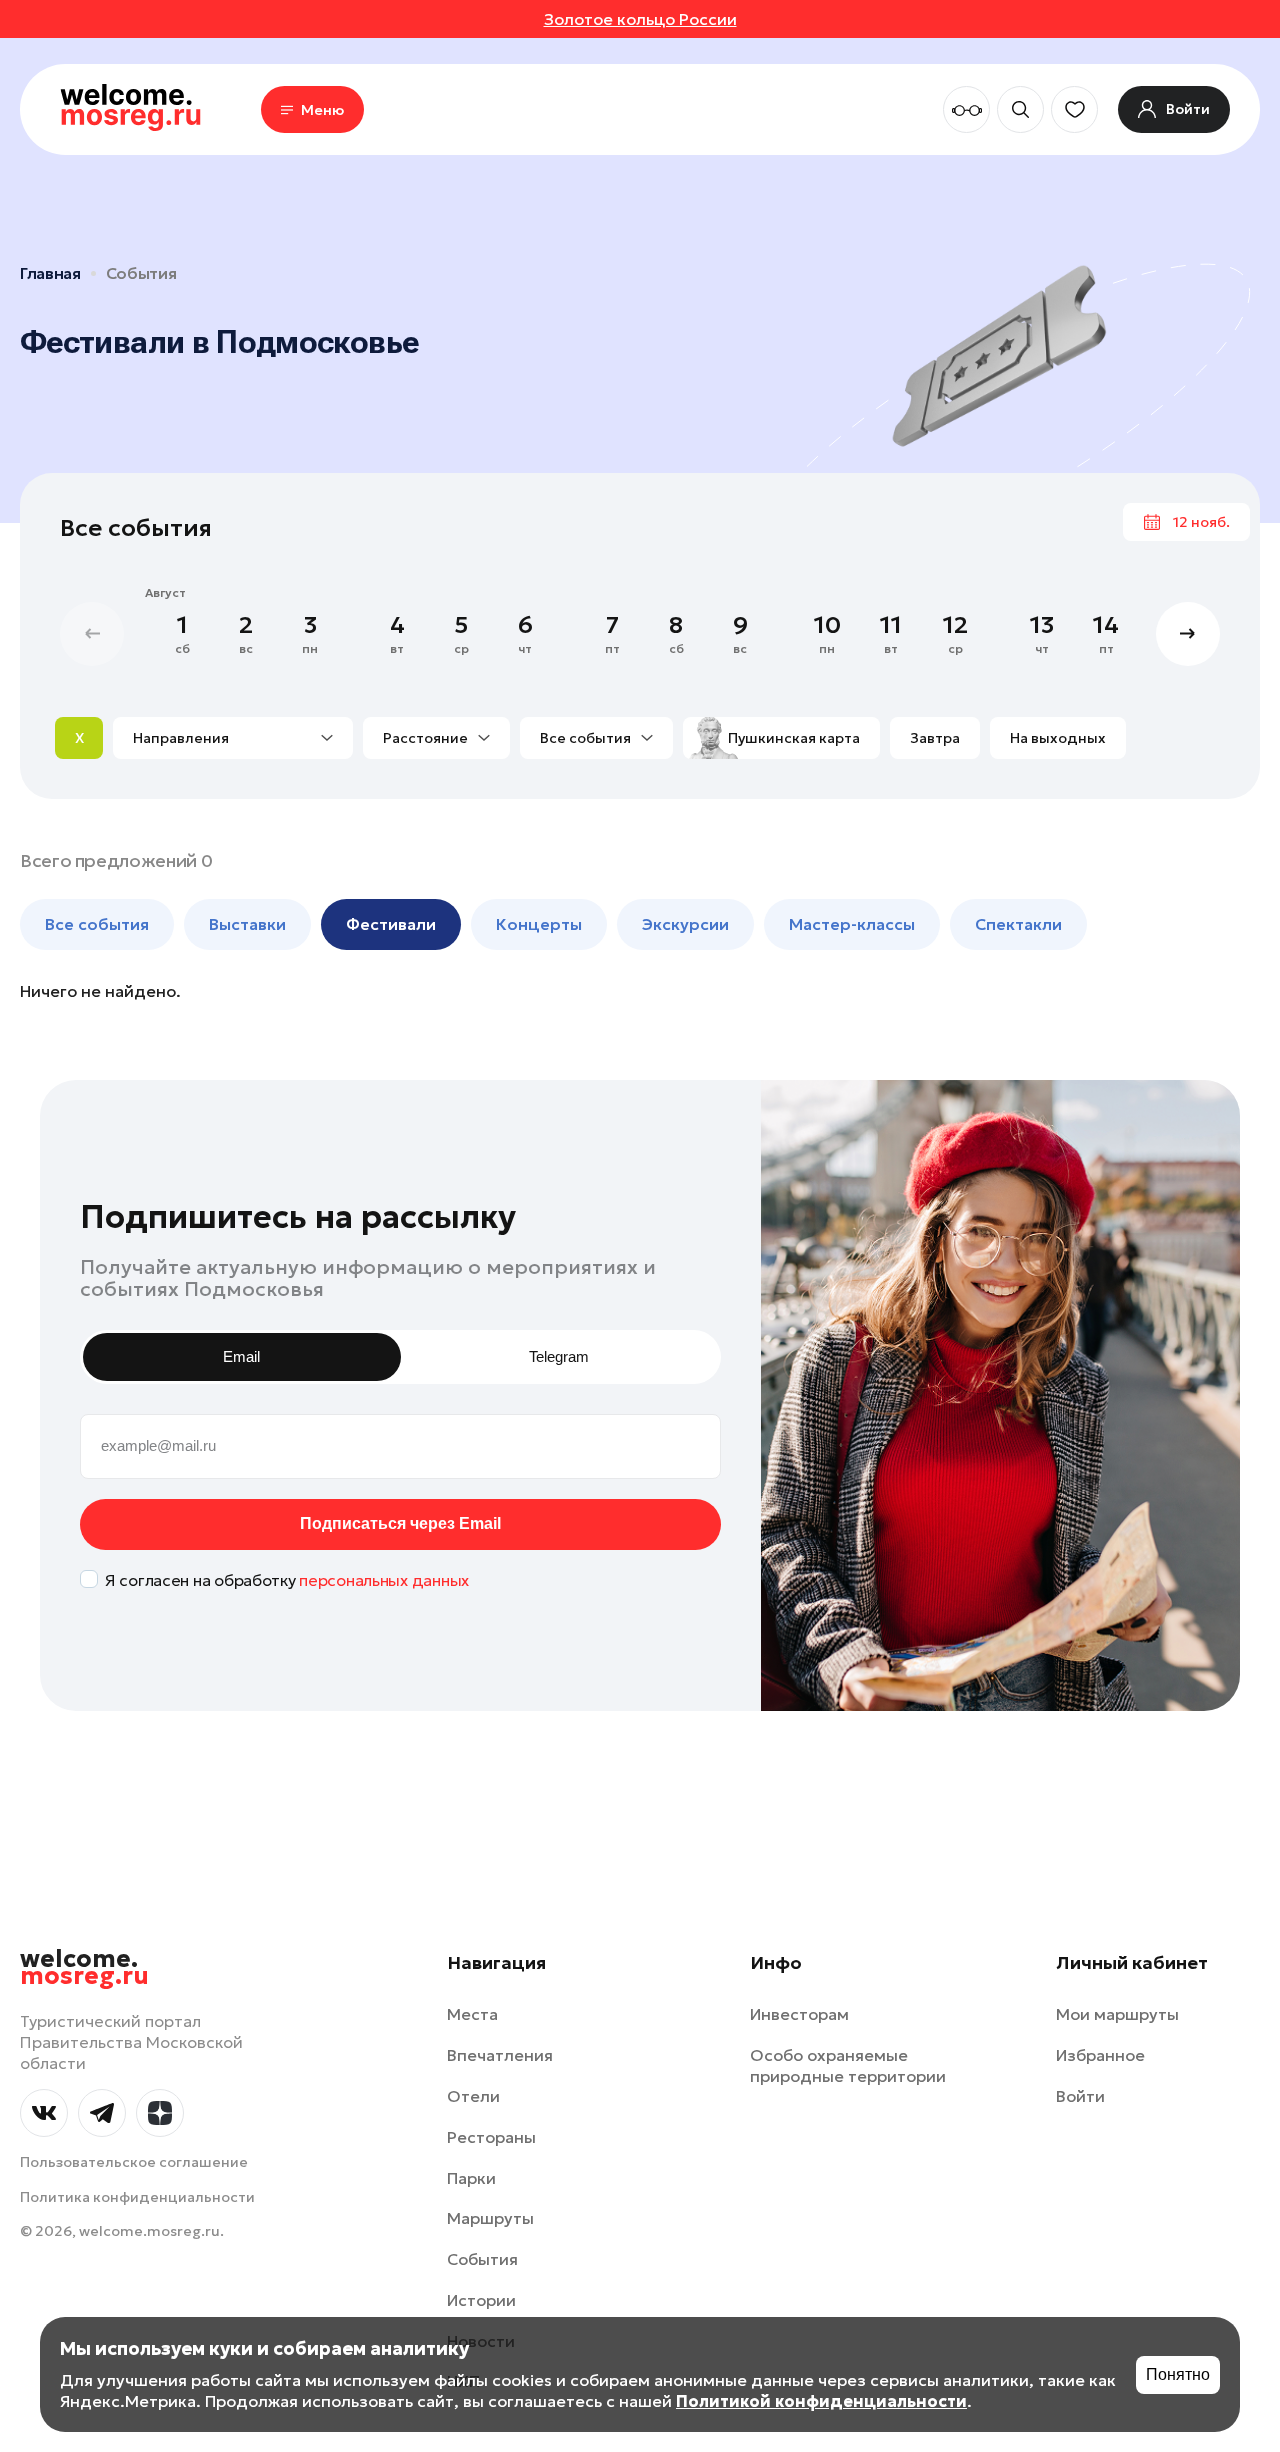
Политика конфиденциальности (137, 2197)
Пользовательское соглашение (134, 2162)
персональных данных (384, 1580)
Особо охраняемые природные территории (848, 2065)
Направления (181, 738)
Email (241, 1356)
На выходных (1058, 738)
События (141, 273)
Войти (1080, 2096)
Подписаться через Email (400, 1523)
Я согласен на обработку (287, 1580)
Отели (473, 2096)
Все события (585, 738)
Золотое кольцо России (640, 19)
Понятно (1178, 2374)
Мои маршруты (1117, 2014)
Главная (50, 273)
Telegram (559, 1356)
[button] (1188, 634)
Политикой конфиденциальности (821, 2401)
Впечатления (500, 2055)
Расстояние (425, 738)
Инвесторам (799, 2014)
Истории (481, 2300)
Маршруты (490, 2218)
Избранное (1100, 2055)
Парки (471, 2178)
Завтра (935, 738)
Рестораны (491, 2137)
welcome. (84, 1968)
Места (472, 2014)
